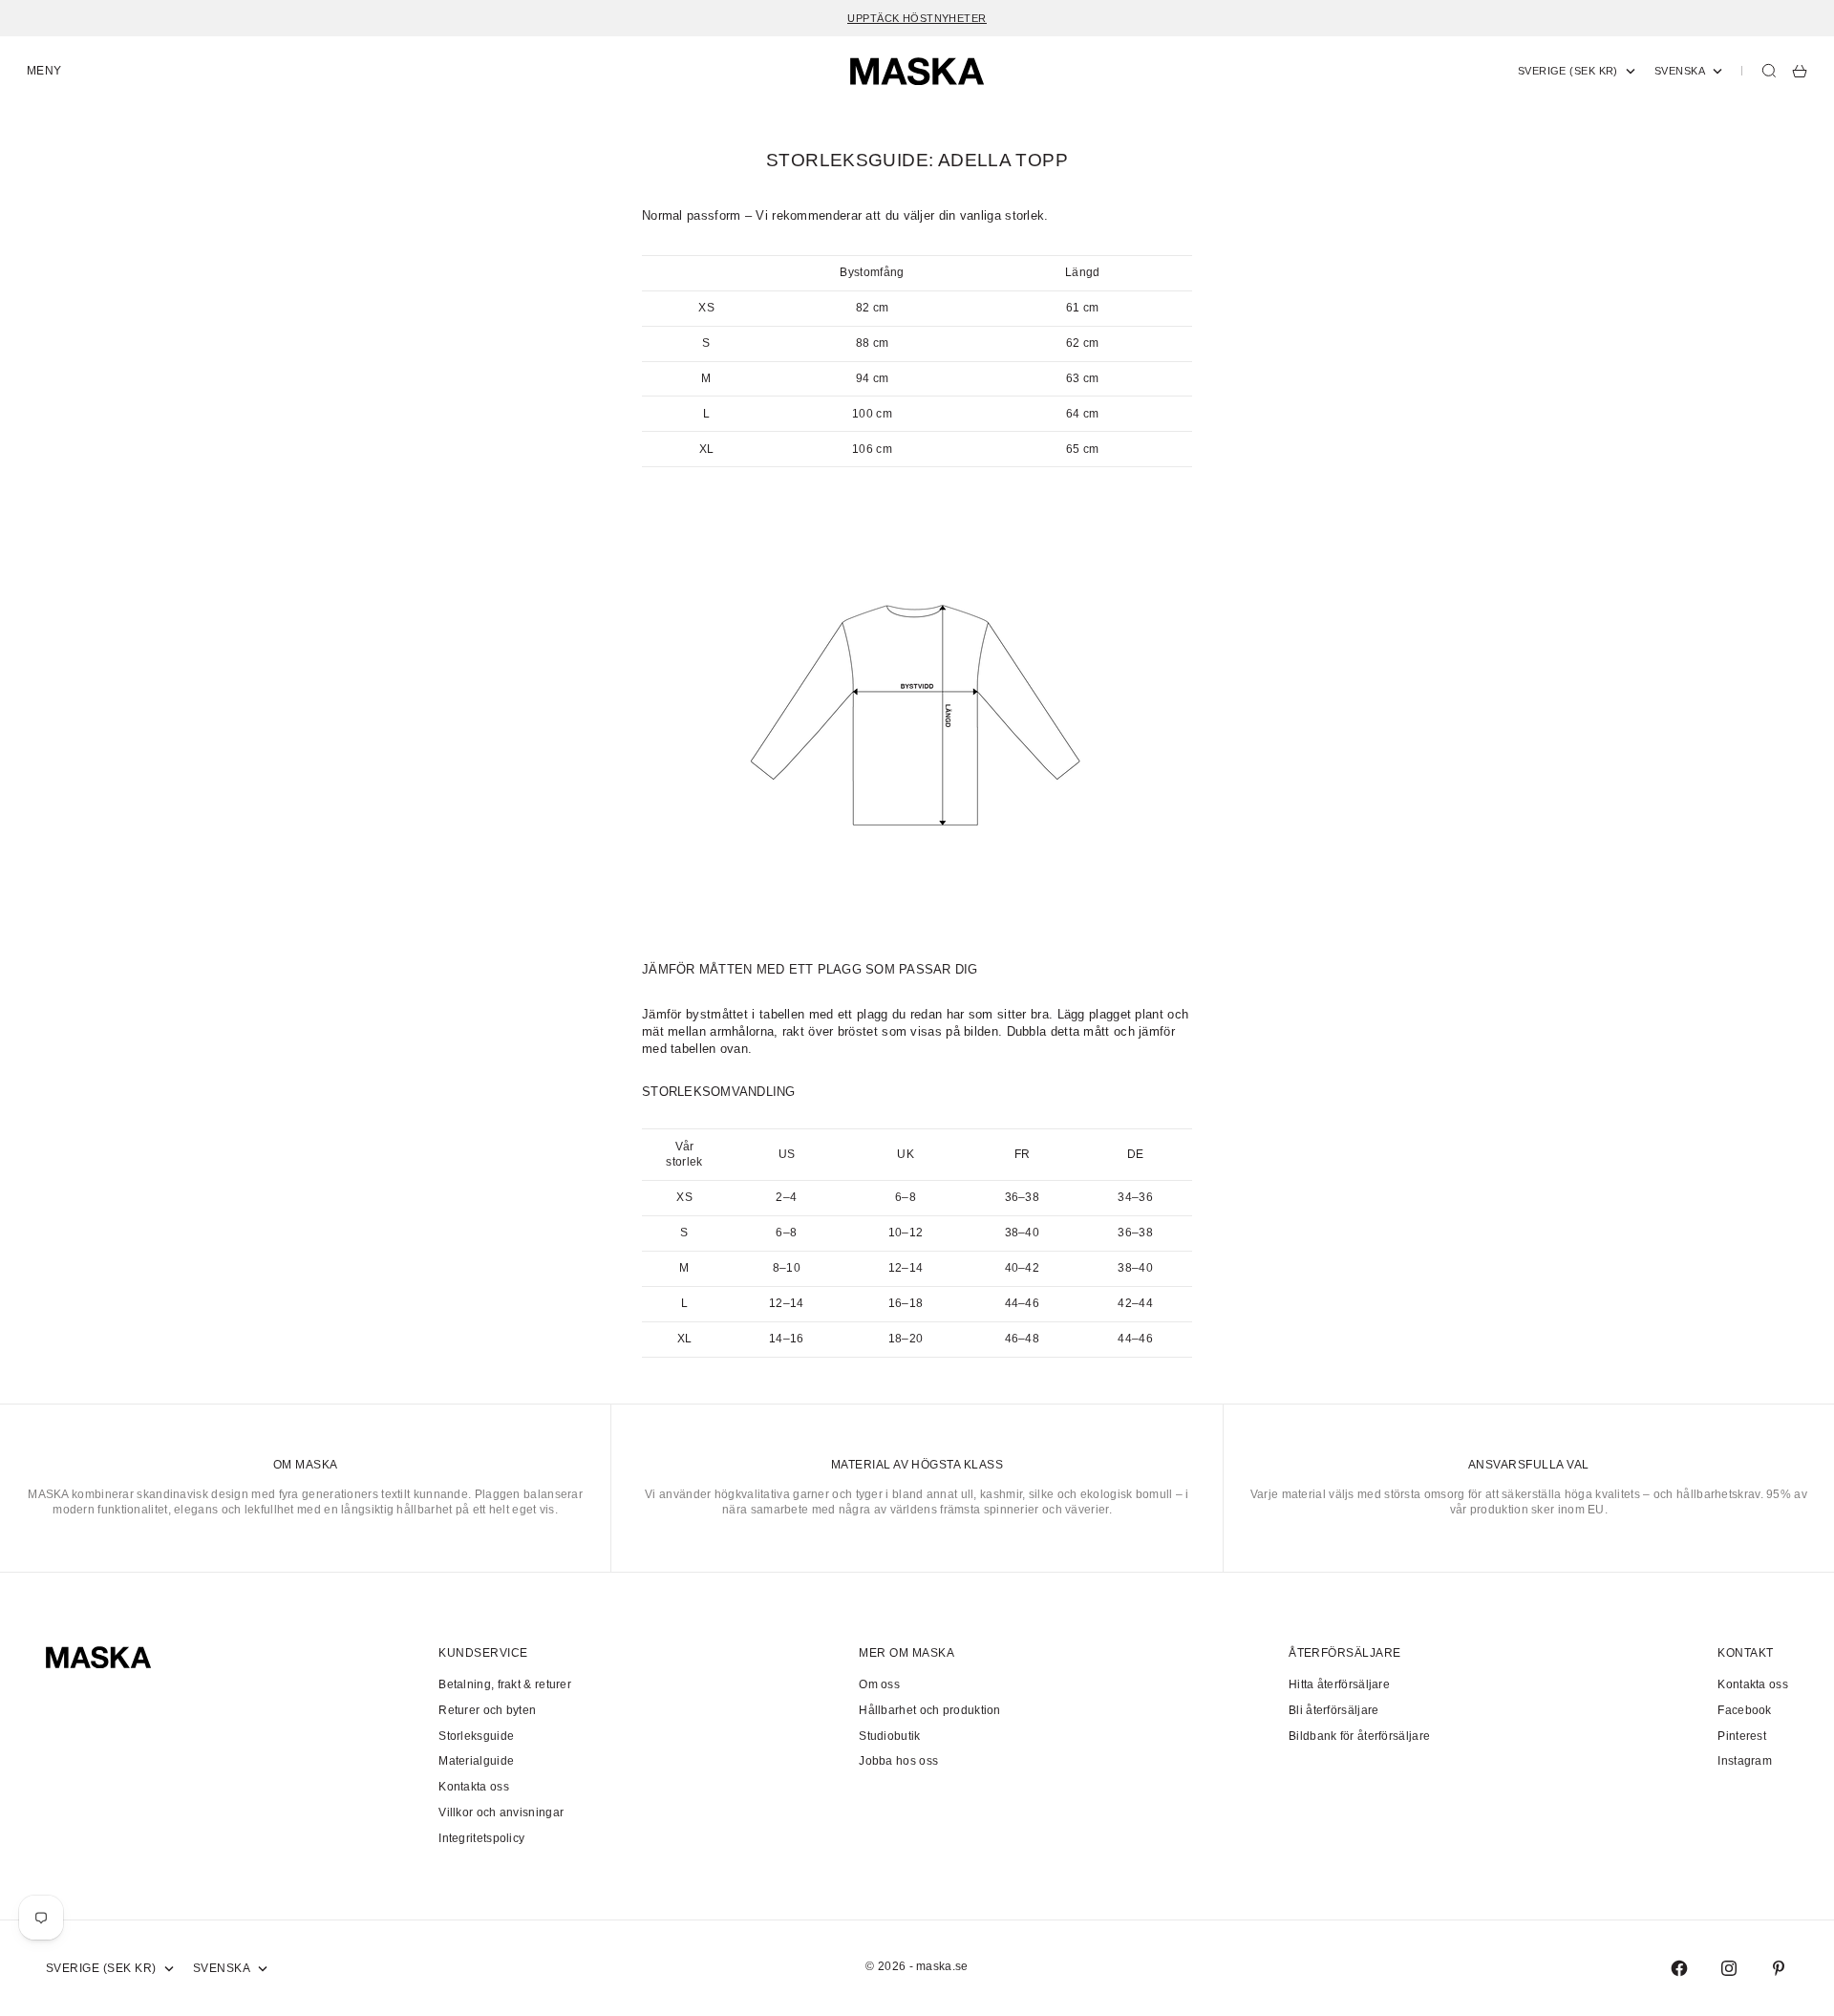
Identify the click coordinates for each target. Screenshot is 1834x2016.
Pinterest (1742, 1736)
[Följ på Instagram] (1729, 1968)
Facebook (1744, 1710)
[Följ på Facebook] (1679, 1968)
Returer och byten (487, 1710)
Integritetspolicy (481, 1838)
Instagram (1745, 1761)
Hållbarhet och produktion (930, 1710)
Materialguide (476, 1761)
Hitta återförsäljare (1339, 1684)
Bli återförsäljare (1333, 1710)
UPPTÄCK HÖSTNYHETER (917, 18)
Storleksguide (476, 1736)
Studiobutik (889, 1736)
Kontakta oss (474, 1787)
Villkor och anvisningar (501, 1812)
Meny (44, 71)
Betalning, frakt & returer (505, 1684)
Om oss (879, 1684)
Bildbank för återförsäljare (1359, 1736)
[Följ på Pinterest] (1779, 1968)
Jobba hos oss (898, 1761)
